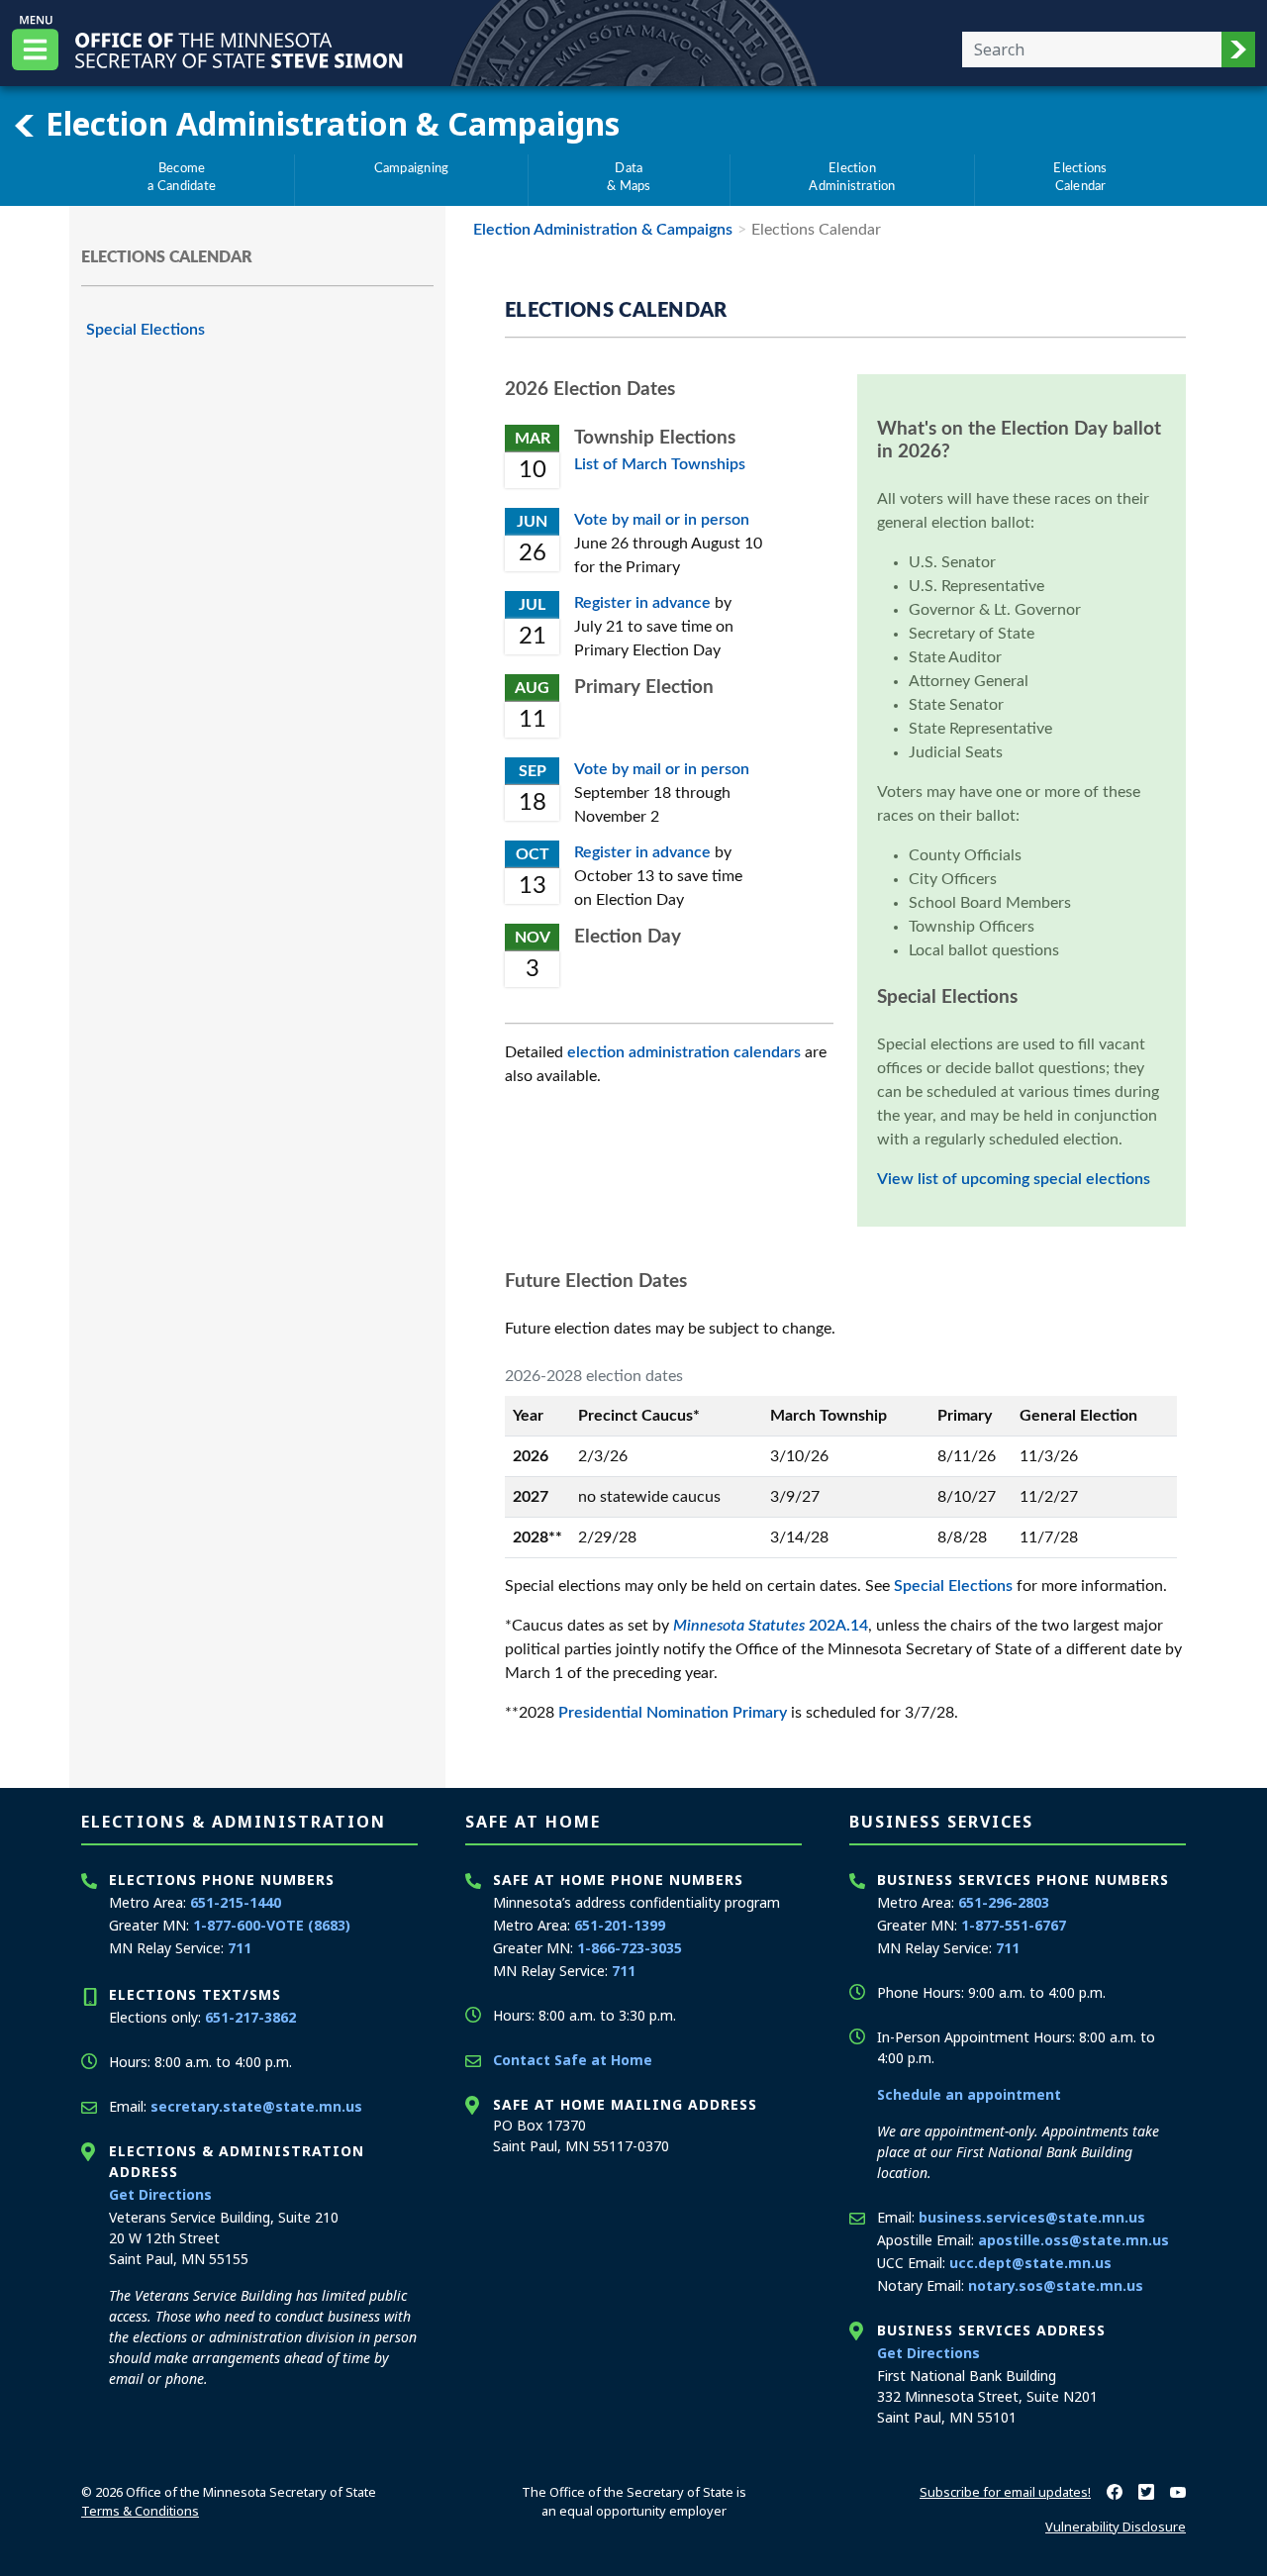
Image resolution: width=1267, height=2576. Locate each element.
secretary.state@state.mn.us (256, 2106)
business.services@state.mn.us (1032, 2217)
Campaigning (412, 168)
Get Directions (160, 2194)
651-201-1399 (620, 1925)
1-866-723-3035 (630, 1948)
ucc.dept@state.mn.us (1030, 2263)
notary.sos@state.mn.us (1056, 2285)
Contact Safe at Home (573, 2060)
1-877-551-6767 (1014, 1925)
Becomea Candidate (182, 177)
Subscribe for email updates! (1005, 2492)
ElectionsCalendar (1080, 177)
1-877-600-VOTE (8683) (272, 1925)
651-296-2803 (1004, 1902)
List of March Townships (660, 464)
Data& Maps (629, 177)
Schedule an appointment (969, 2094)
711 (240, 1948)
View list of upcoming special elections (1014, 1179)
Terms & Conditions (140, 2511)
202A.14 (771, 1626)
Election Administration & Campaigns (329, 123)
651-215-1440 (236, 1902)
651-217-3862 (250, 2017)
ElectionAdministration (852, 177)
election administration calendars (684, 1052)
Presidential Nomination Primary (673, 1713)
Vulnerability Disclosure (1116, 2526)
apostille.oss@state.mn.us (1073, 2240)
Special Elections (146, 330)
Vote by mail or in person (662, 520)
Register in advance (642, 603)
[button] (1238, 50)
